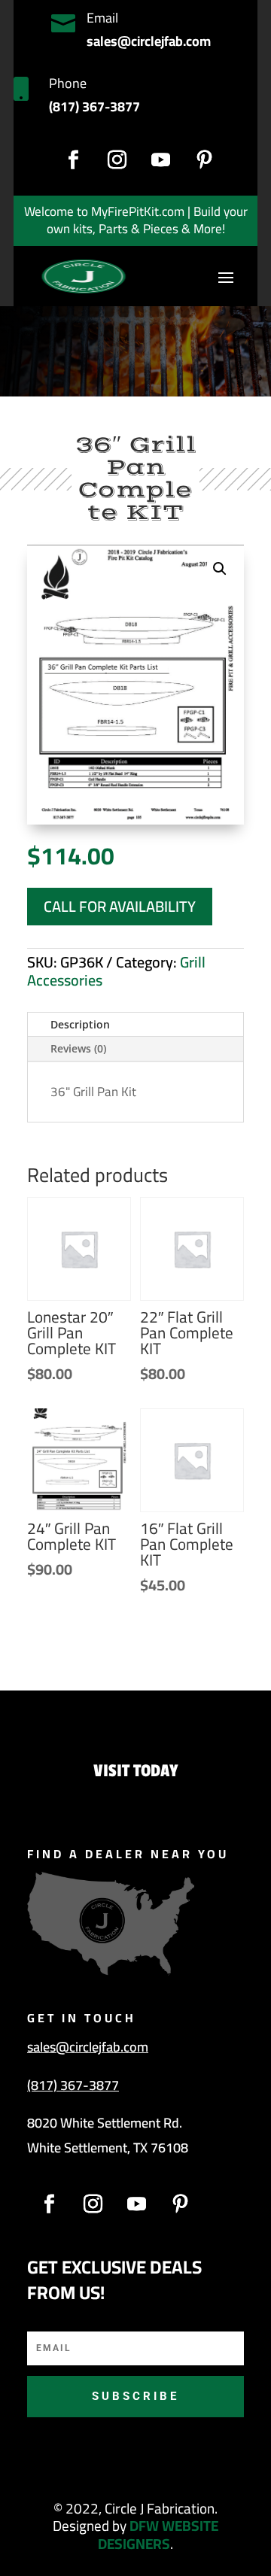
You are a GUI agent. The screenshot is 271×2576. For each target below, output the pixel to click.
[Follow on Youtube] (160, 160)
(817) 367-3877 (73, 2085)
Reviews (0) (78, 1048)
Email (102, 18)
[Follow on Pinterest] (204, 160)
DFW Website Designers (158, 2535)
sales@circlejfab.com (88, 2047)
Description (80, 1024)
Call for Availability (120, 906)
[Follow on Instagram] (117, 160)
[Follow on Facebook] (73, 160)
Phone (68, 83)
